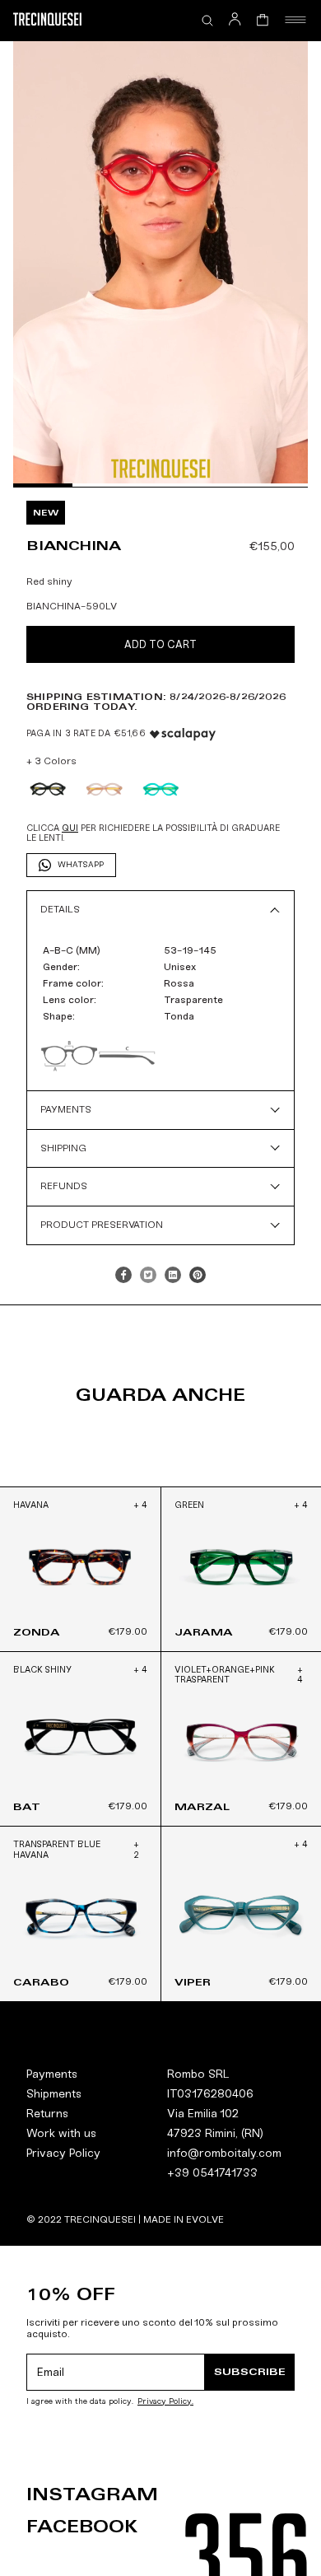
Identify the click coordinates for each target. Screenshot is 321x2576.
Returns (47, 2114)
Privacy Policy (63, 2153)
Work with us (61, 2133)
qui (70, 828)
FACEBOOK (82, 2527)
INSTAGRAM (92, 2494)
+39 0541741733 (212, 2173)
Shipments (54, 2094)
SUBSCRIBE (250, 2371)
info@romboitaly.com (224, 2153)
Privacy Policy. (165, 2402)
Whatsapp (81, 865)
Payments (52, 2074)
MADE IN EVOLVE (184, 2219)
